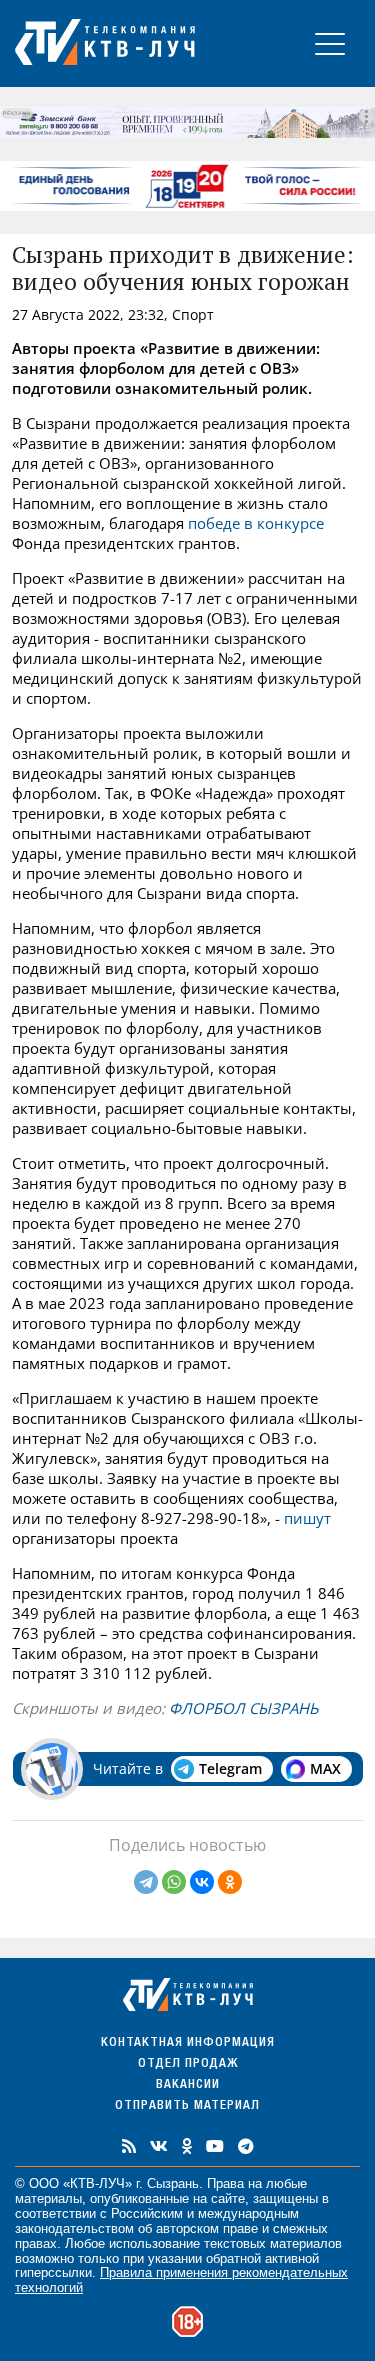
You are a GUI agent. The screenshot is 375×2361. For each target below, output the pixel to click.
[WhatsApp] (174, 1882)
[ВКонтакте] (202, 1882)
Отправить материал (187, 2106)
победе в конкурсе (256, 523)
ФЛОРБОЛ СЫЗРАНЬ (244, 1708)
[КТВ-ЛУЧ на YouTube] (215, 2146)
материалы (48, 2198)
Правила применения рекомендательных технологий (181, 2280)
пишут (307, 1518)
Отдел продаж (188, 2064)
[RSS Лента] (129, 2146)
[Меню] (330, 43)
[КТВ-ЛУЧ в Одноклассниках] (187, 2146)
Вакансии (188, 2085)
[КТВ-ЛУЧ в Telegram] (246, 2146)
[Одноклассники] (230, 1882)
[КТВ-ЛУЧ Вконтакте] (159, 2146)
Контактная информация (188, 2043)
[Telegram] (146, 1882)
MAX (325, 1768)
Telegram (230, 1768)
